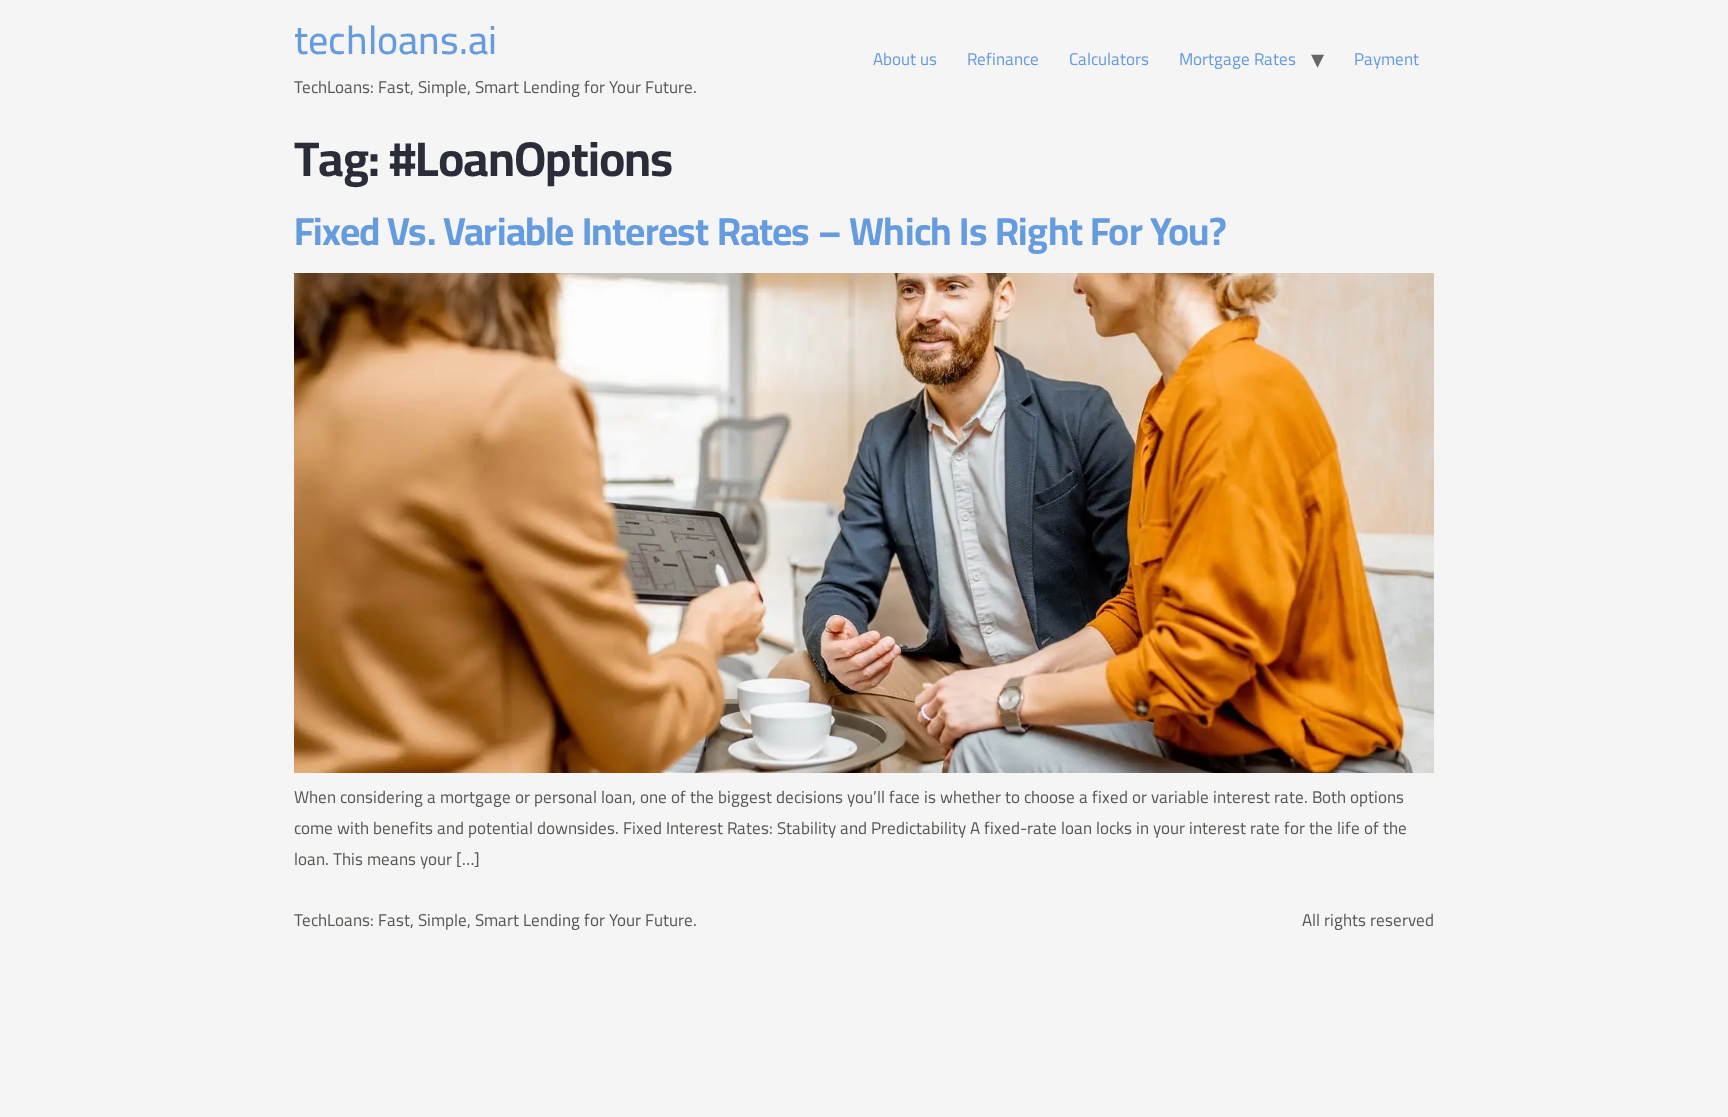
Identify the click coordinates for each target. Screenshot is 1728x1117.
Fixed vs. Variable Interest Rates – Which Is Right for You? (760, 230)
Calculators (1109, 59)
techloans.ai (395, 39)
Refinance (1003, 59)
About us (905, 59)
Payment (1386, 59)
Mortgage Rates (1237, 59)
